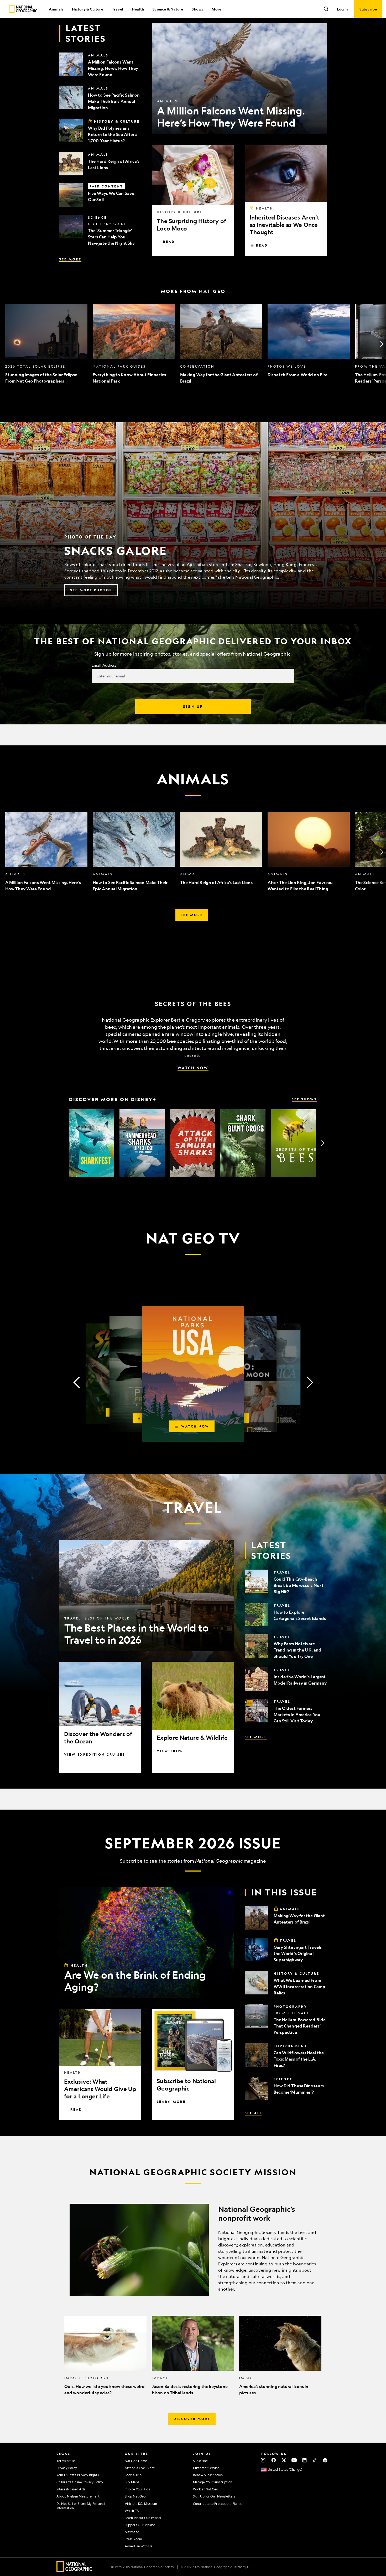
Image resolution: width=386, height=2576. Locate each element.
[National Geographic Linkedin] (304, 2460)
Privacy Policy (67, 2468)
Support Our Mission (140, 2525)
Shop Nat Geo (135, 2496)
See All (253, 2113)
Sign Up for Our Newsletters (214, 2496)
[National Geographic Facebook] (273, 2460)
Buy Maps (132, 2482)
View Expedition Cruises (95, 1754)
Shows (197, 9)
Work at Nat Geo (206, 2489)
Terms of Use (66, 2461)
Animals (56, 9)
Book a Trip (133, 2475)
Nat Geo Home (136, 2461)
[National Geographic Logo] (74, 2570)
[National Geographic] (23, 9)
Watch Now (193, 1068)
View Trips (170, 1751)
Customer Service (206, 2468)
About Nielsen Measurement (78, 2496)
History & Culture (87, 9)
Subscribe (131, 1861)
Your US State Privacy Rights (78, 2475)
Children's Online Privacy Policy (80, 2482)
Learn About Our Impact (143, 2518)
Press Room (133, 2539)
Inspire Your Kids (137, 2489)
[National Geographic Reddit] (325, 2460)
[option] (46, 344)
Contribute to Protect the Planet (217, 2504)
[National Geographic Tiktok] (315, 2460)
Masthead (132, 2532)
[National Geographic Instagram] (263, 2460)
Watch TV (132, 2511)
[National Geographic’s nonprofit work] (193, 2250)
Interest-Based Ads (71, 2489)
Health (138, 9)
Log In (342, 9)
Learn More (171, 2102)
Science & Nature (168, 9)
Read (169, 242)
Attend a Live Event (140, 2468)
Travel (118, 9)
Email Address (104, 665)
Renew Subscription (208, 2475)
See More (70, 259)
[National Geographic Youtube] (294, 2460)
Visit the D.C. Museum (141, 2504)
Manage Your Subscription (213, 2482)
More (217, 9)
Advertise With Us (138, 2546)
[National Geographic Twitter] (284, 2460)
